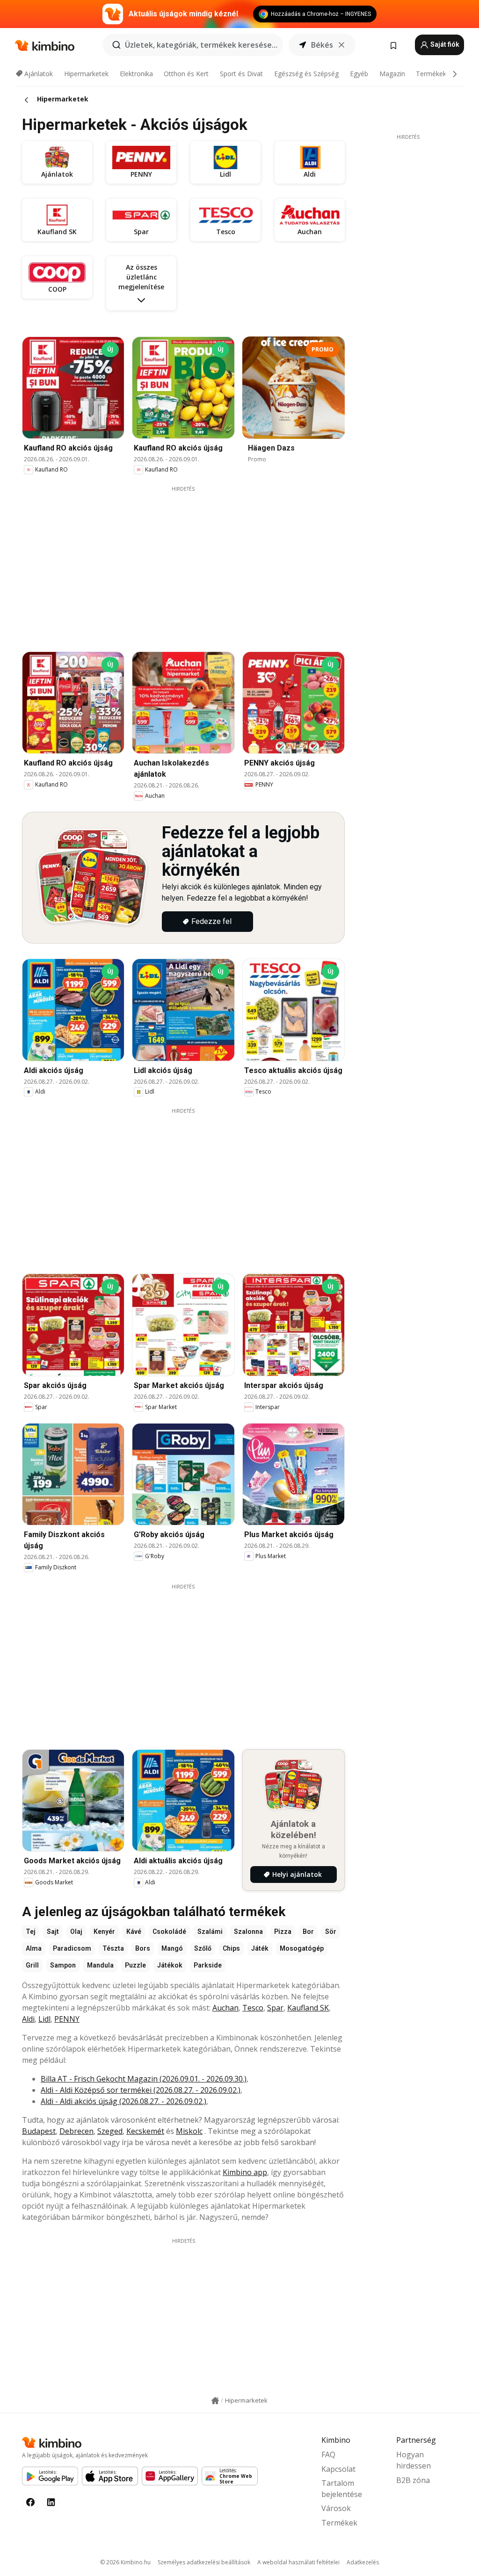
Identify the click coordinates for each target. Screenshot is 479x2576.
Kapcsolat (338, 2469)
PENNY (67, 2019)
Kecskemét (145, 2131)
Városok (336, 2508)
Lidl (44, 2019)
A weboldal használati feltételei (298, 2562)
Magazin (392, 74)
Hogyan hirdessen (414, 2460)
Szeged (110, 2131)
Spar (275, 2008)
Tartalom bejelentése (342, 2489)
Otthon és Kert (186, 74)
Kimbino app (245, 2172)
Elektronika (136, 74)
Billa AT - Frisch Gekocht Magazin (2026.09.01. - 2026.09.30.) (144, 2079)
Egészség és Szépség (306, 74)
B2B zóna (413, 2480)
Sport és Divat (241, 74)
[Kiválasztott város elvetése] (341, 45)
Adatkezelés (363, 2562)
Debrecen (76, 2131)
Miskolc (189, 2131)
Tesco (253, 2008)
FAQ (328, 2454)
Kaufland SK (308, 2008)
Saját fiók (444, 44)
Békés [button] (322, 45)
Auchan (225, 2008)
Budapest (39, 2131)
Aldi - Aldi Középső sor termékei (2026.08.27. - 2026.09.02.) (141, 2090)
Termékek (431, 74)
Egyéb (359, 74)
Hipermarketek (86, 74)
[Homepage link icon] (215, 2401)
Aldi (28, 2019)
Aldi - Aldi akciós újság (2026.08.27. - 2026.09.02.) (123, 2101)
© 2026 (125, 2562)
